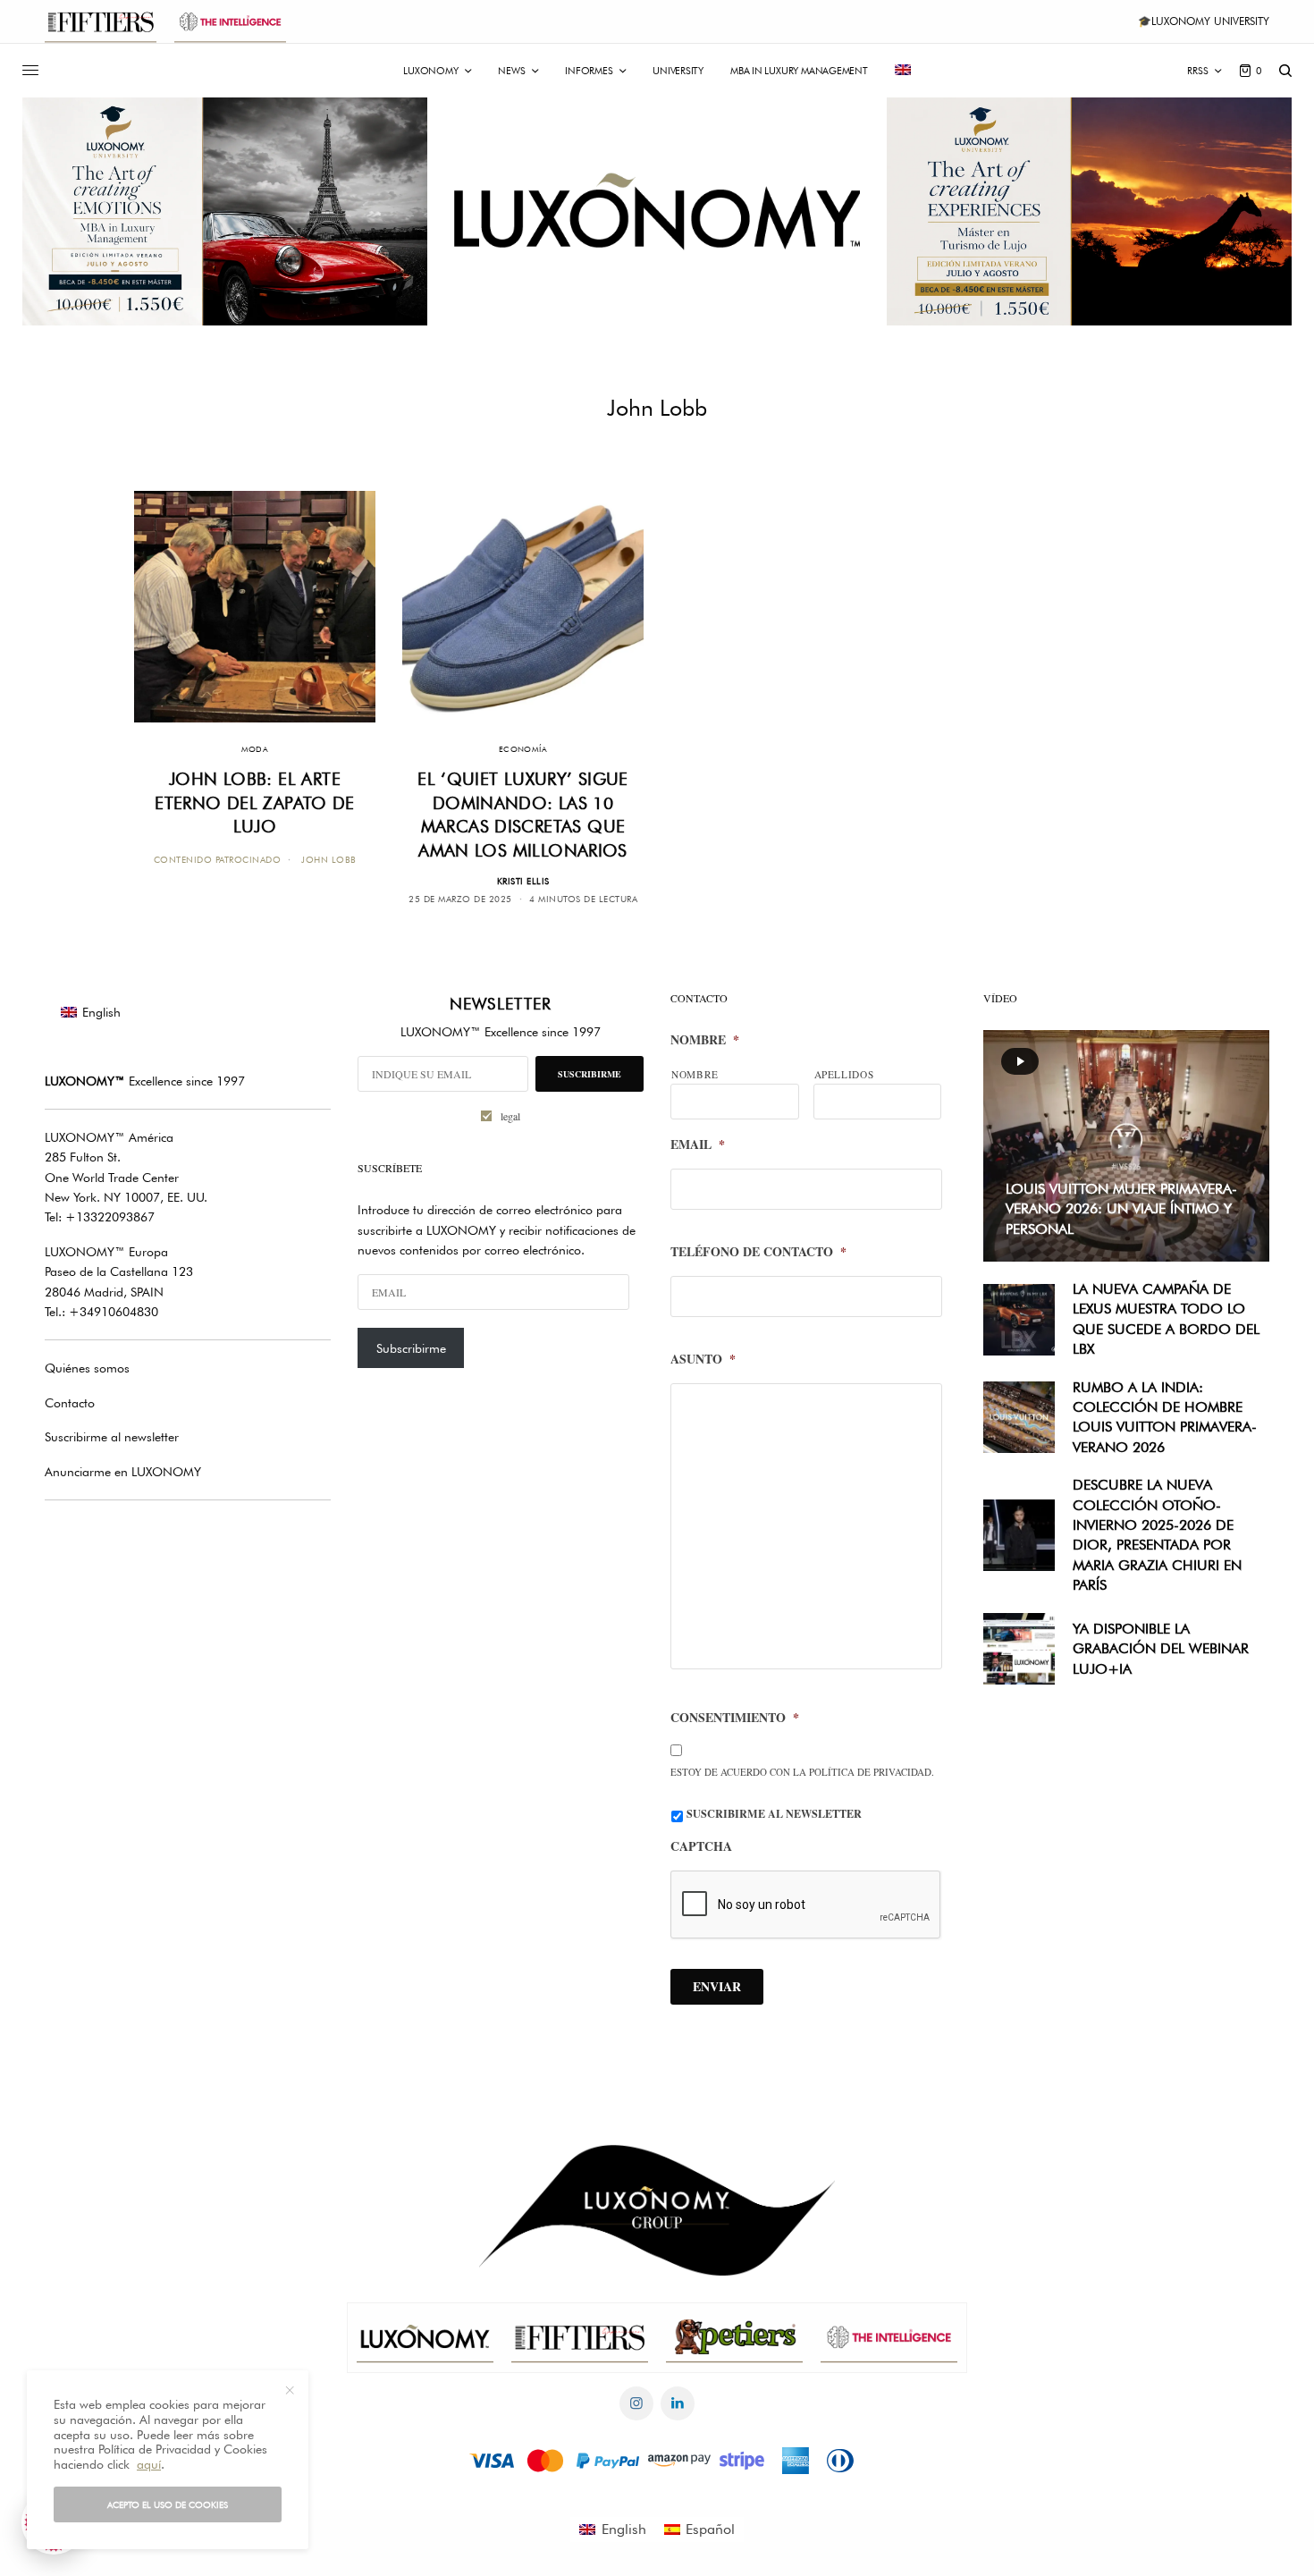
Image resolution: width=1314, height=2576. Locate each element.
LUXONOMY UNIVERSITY (1210, 21)
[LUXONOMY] (657, 211)
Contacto (70, 1403)
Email (698, 1144)
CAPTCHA (701, 1846)
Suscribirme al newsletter (112, 1437)
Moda (255, 749)
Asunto (703, 1359)
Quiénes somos (87, 1368)
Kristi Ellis (523, 881)
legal (510, 1116)
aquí (149, 2464)
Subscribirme (411, 1348)
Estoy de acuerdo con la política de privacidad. (802, 1772)
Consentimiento (735, 1718)
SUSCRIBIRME (590, 1074)
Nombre (705, 1040)
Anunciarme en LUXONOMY (123, 1472)
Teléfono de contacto (758, 1252)
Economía (523, 749)
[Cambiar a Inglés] (903, 71)
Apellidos (844, 1074)
